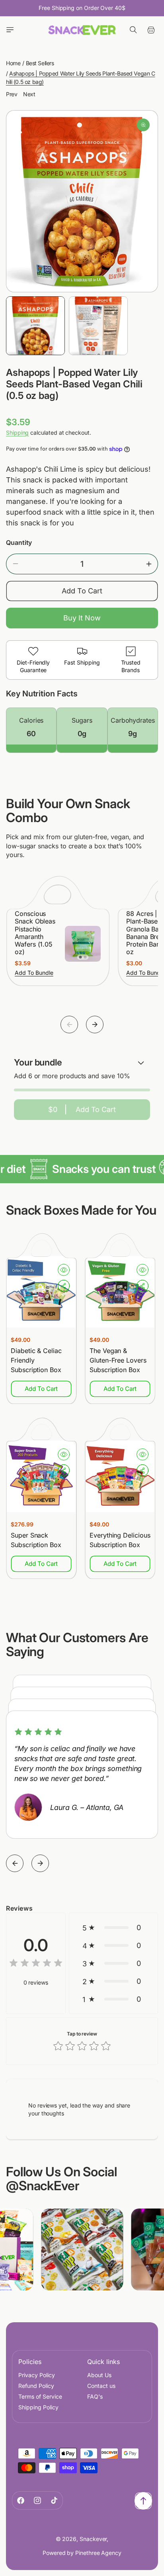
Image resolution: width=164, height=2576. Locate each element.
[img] (36, 1964)
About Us (99, 2375)
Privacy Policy (37, 2375)
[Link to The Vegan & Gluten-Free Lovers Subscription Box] (120, 1292)
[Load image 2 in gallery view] (98, 326)
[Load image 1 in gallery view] (35, 326)
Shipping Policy (38, 2407)
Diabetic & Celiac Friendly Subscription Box (36, 1360)
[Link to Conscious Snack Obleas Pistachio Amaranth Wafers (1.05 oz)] (83, 944)
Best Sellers (40, 63)
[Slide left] (69, 1025)
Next (29, 94)
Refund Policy (36, 2386)
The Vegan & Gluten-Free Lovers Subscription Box (118, 1360)
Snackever (93, 2539)
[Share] (64, 1286)
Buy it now (82, 618)
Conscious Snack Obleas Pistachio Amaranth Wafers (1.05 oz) (35, 933)
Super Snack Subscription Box (36, 1540)
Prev (12, 94)
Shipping (17, 433)
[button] (10, 30)
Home (13, 63)
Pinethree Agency (98, 2553)
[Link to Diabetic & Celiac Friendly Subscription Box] (41, 1292)
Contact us (101, 2386)
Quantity (19, 542)
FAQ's (95, 2396)
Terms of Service (40, 2396)
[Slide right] (95, 1025)
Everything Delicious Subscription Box (120, 1540)
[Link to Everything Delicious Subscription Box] (120, 1476)
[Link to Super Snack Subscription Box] (41, 1476)
